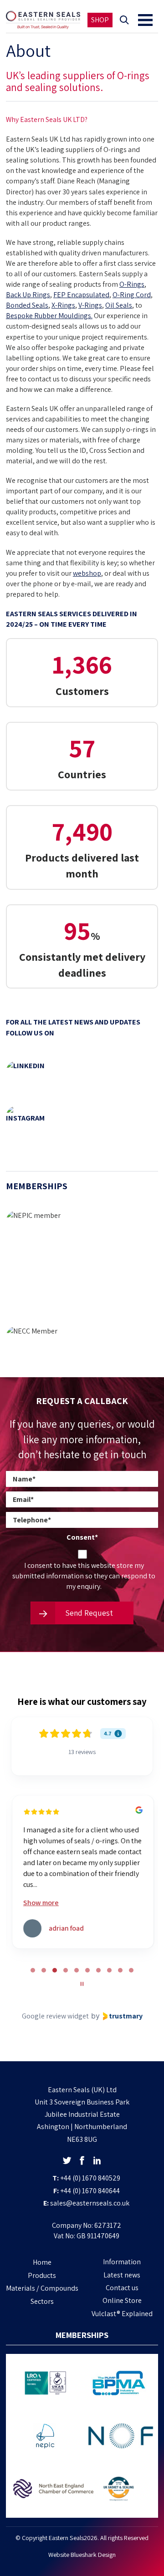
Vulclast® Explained (122, 2314)
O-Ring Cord (132, 295)
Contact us (122, 2288)
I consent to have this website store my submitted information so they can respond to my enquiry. (84, 1576)
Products (42, 2275)
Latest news (122, 2275)
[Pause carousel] (82, 1984)
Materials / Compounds (42, 2288)
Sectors (42, 2301)
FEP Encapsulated (81, 295)
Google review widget (55, 2016)
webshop (87, 573)
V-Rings (90, 305)
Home (42, 2262)
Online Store (122, 2300)
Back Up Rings (28, 295)
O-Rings (132, 284)
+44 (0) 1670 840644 (90, 2191)
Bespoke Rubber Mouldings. (49, 316)
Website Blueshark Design (82, 2555)
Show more (40, 1903)
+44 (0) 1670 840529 (90, 2178)
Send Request (88, 1613)
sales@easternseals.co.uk (90, 2203)
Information (122, 2262)
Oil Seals (119, 305)
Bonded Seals (27, 305)
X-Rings (63, 305)
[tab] (33, 1970)
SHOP (100, 20)
